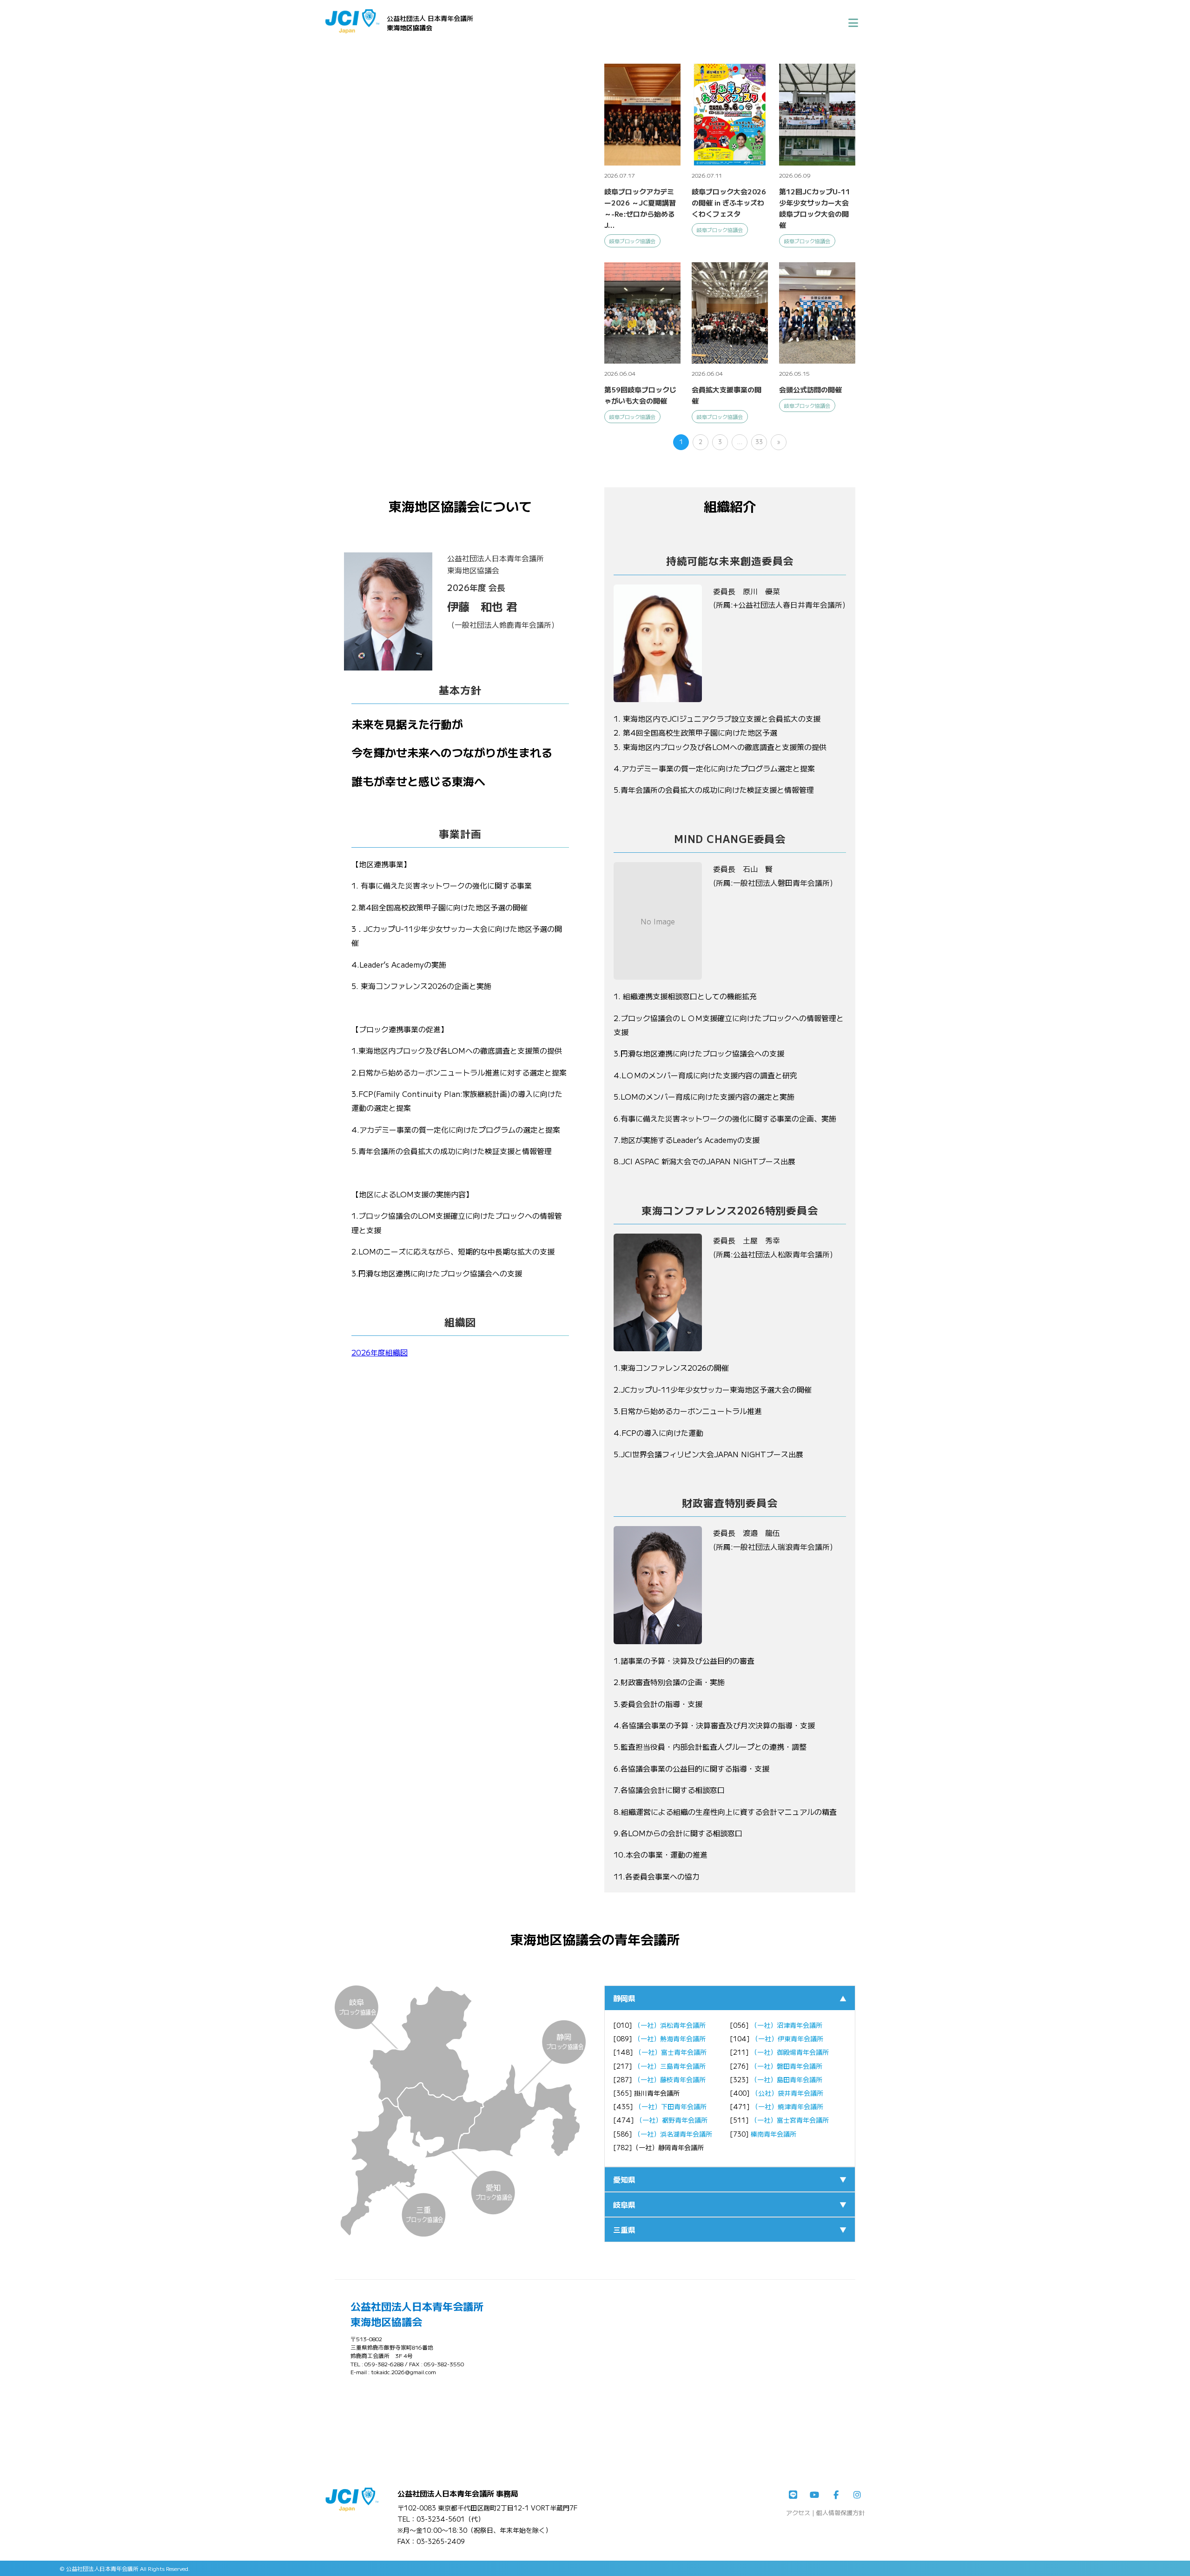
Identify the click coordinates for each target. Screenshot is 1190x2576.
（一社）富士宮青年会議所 (790, 2120)
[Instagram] (857, 2495)
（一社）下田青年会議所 (671, 2106)
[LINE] (793, 2495)
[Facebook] (836, 2495)
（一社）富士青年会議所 (671, 2052)
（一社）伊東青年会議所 (787, 2038)
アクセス (798, 2513)
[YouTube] (814, 2495)
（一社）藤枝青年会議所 (670, 2079)
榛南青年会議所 (773, 2134)
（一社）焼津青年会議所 (787, 2106)
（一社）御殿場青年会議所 (790, 2052)
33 (759, 442)
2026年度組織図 (380, 1352)
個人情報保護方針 (840, 2513)
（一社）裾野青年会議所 (672, 2120)
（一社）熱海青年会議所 (670, 2038)
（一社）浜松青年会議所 (670, 2025)
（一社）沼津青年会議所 (787, 2025)
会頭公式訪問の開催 (810, 389)
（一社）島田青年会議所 (787, 2079)
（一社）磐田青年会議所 (787, 2066)
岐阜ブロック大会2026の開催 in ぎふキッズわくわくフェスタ (729, 202)
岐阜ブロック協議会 (632, 241)
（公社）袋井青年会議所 (787, 2093)
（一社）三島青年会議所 (670, 2066)
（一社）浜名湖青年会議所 (673, 2134)
